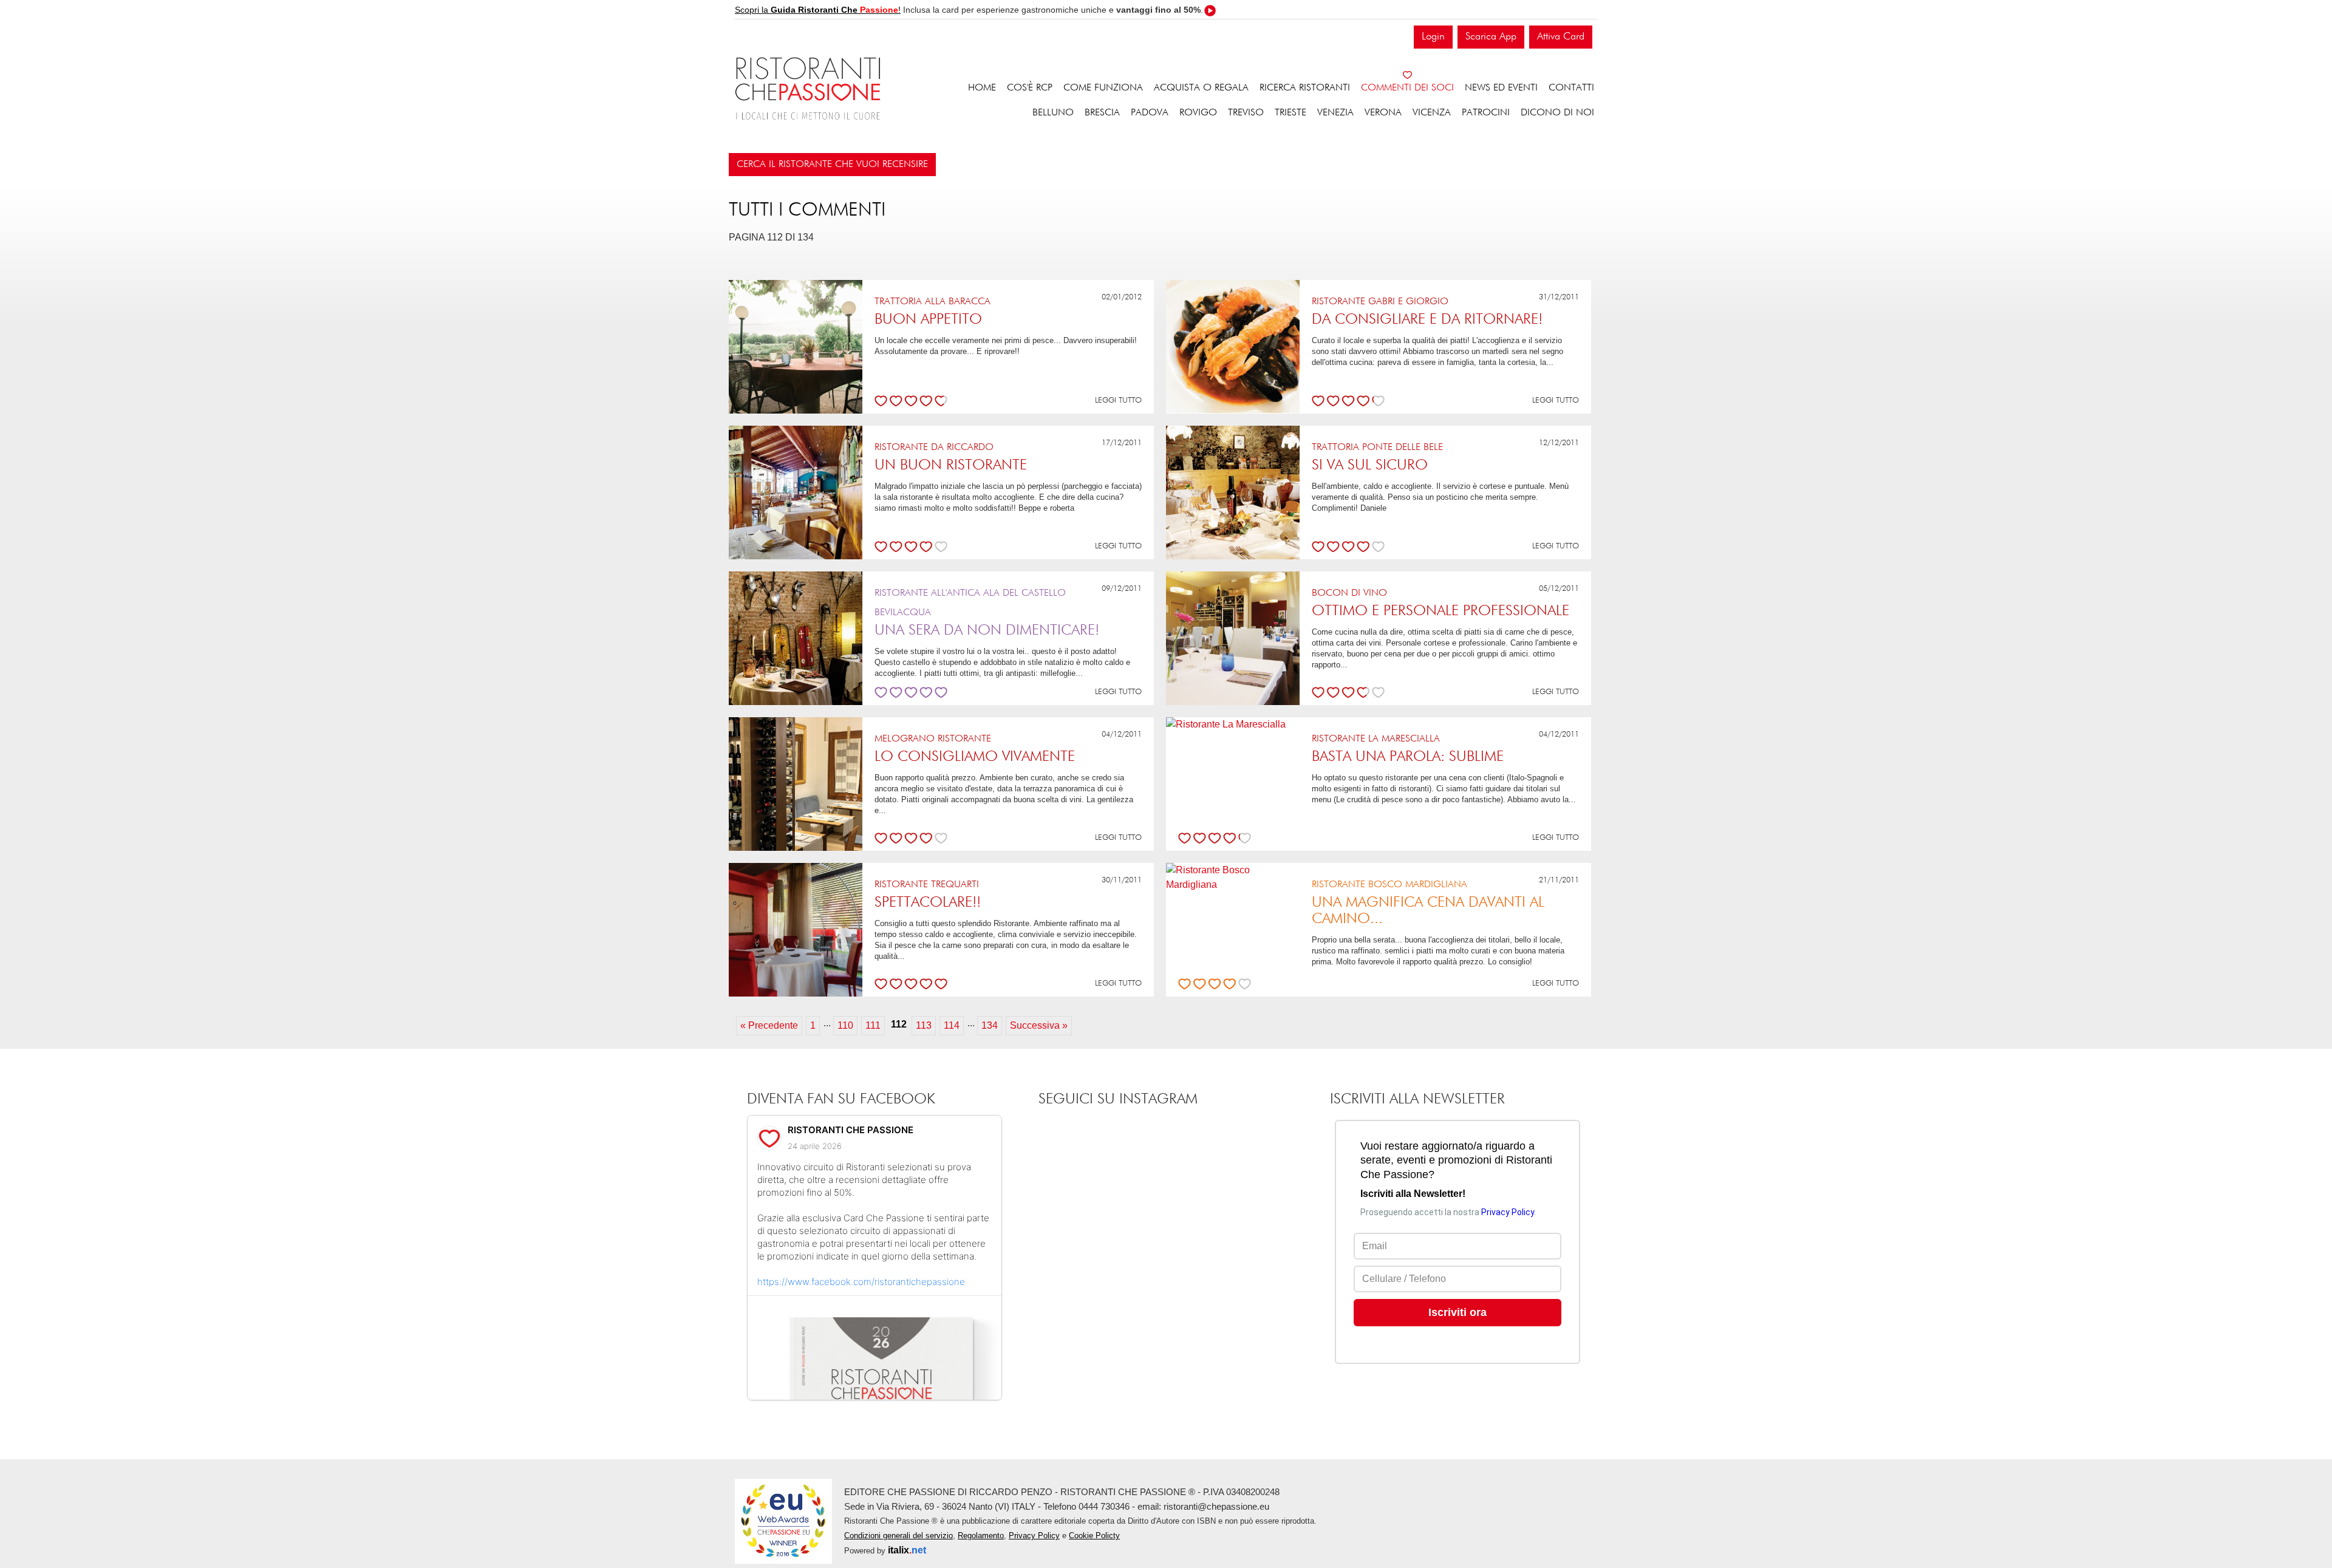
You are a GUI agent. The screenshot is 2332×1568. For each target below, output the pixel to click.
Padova (1150, 113)
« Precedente (769, 1025)
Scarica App (1491, 37)
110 (845, 1025)
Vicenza (1432, 113)
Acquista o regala (1201, 88)
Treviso (1246, 113)
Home (982, 88)
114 (952, 1025)
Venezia (1335, 113)
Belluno (1053, 113)
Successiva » (1039, 1025)
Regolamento (981, 1536)
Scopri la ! (818, 10)
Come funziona (1103, 88)
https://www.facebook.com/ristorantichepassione (861, 1282)
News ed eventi (1501, 88)
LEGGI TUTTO (1118, 401)
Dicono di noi (1557, 113)
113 (924, 1025)
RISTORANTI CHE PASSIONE (851, 1130)
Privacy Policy (1034, 1536)
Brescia (1102, 113)
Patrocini (1486, 113)
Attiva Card (1561, 37)
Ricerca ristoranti (1305, 88)
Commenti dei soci (1407, 88)
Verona (1383, 113)
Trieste (1290, 113)
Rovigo (1198, 113)
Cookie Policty (1094, 1536)
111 (873, 1025)
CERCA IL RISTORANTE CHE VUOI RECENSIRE (832, 165)
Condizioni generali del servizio (898, 1536)
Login (1433, 37)
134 (990, 1025)
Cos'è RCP (1030, 88)
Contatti (1571, 88)
